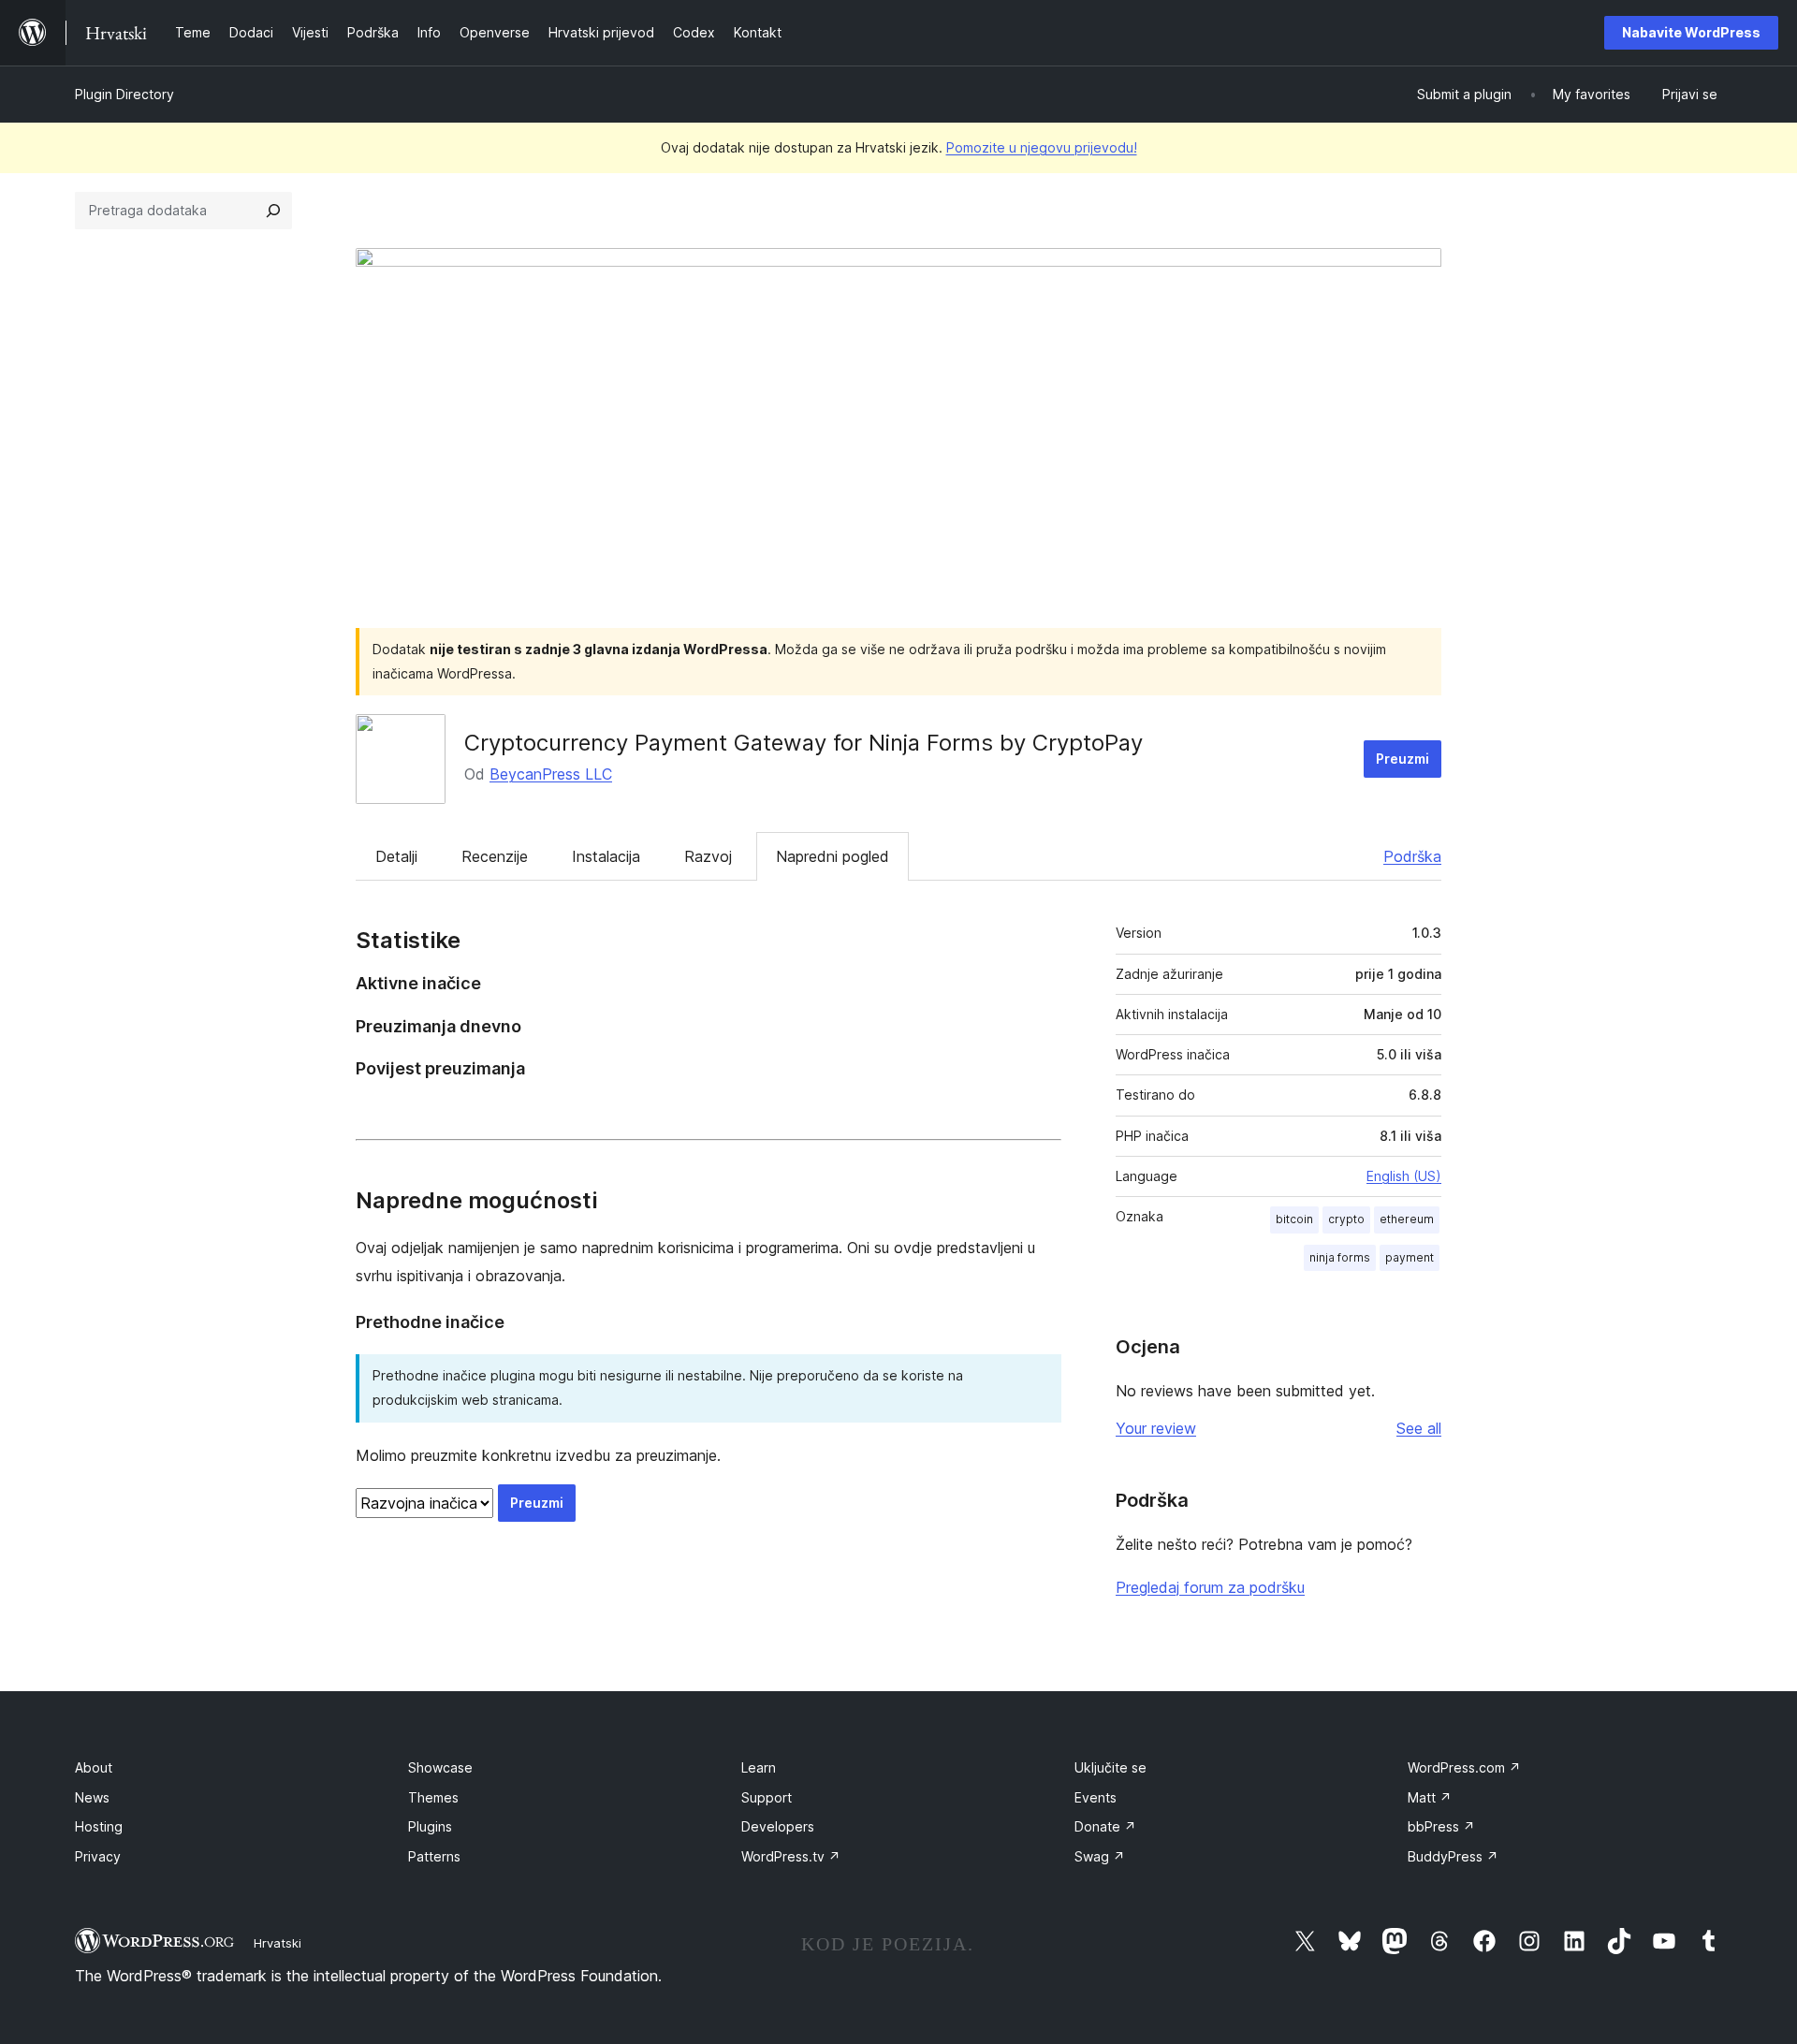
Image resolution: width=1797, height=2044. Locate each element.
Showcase (440, 1767)
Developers (778, 1826)
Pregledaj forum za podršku (1210, 1587)
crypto (1346, 1219)
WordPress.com (1464, 1767)
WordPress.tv (791, 1856)
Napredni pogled (833, 856)
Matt (1430, 1797)
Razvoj (708, 856)
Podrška (1412, 856)
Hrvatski (278, 1943)
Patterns (434, 1856)
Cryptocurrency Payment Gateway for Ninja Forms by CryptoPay (804, 743)
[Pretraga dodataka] (273, 211)
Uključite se (1110, 1767)
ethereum (1407, 1219)
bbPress (1441, 1826)
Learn (759, 1767)
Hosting (99, 1826)
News (92, 1797)
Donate (1105, 1826)
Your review (1156, 1428)
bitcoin (1294, 1219)
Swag (1100, 1856)
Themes (433, 1797)
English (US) (1404, 1176)
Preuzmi (1403, 759)
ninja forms (1340, 1257)
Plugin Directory (124, 94)
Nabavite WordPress (1691, 32)
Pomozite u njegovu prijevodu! (1042, 147)
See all (1419, 1428)
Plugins (430, 1826)
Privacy (98, 1856)
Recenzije (495, 856)
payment (1410, 1257)
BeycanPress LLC (551, 774)
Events (1096, 1797)
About (94, 1767)
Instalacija (606, 856)
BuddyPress (1453, 1856)
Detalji (396, 856)
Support (767, 1797)
